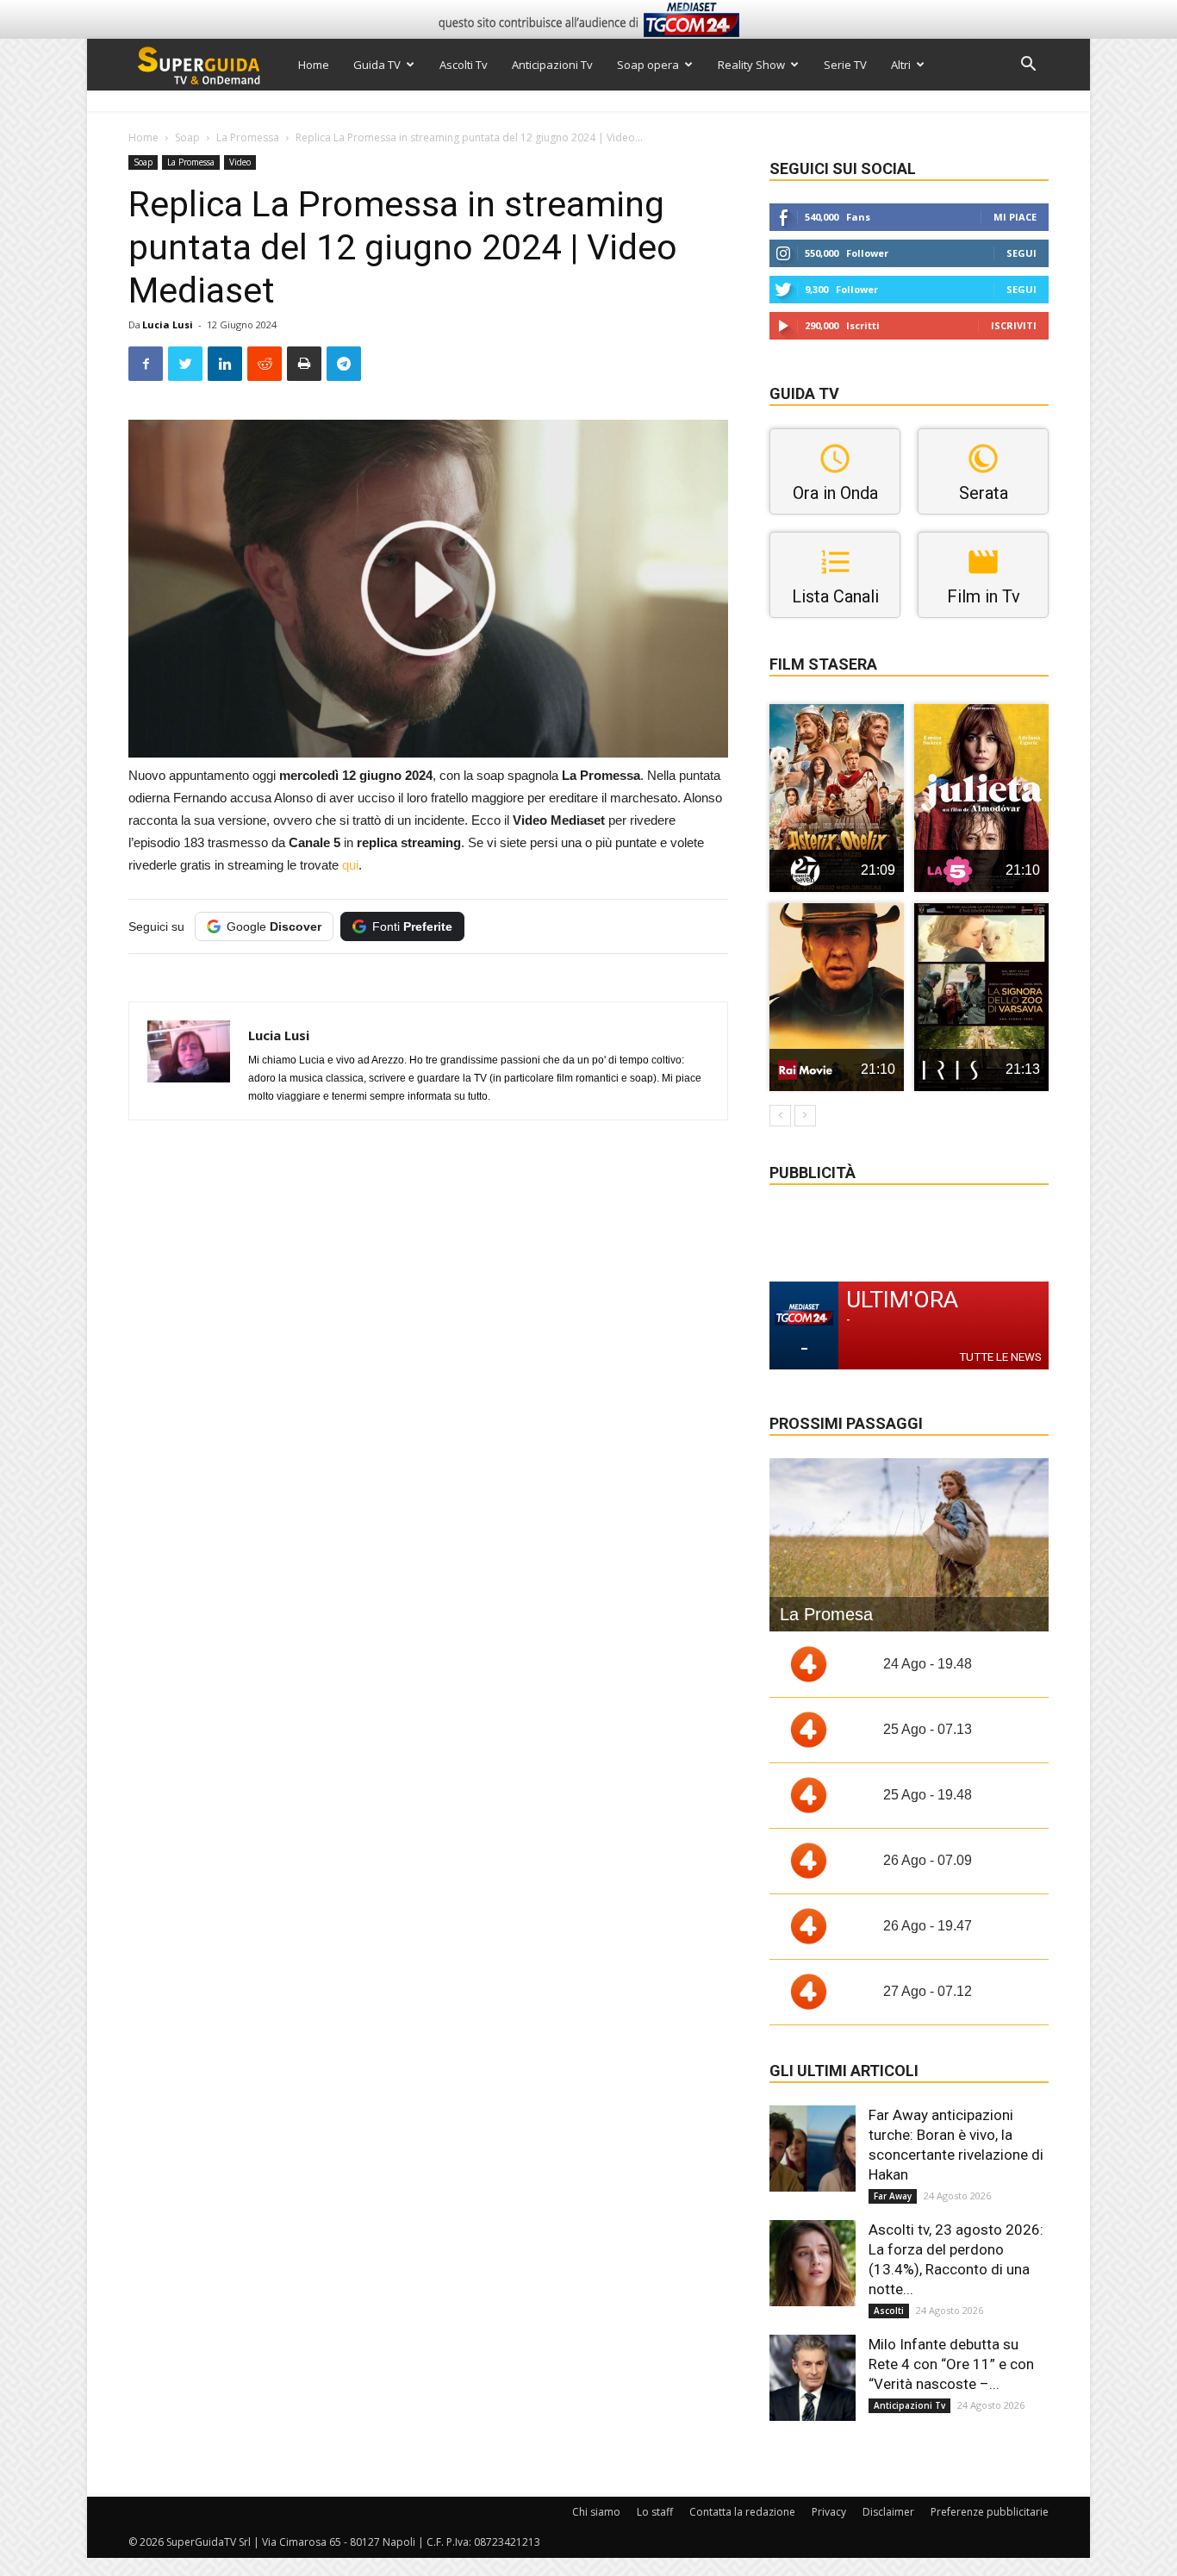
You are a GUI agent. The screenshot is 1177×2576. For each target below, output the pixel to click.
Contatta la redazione (742, 2512)
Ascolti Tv (464, 65)
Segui (1021, 253)
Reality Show (751, 65)
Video (240, 162)
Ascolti (889, 2311)
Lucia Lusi (168, 324)
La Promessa (248, 137)
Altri (901, 65)
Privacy (829, 2512)
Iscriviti (1014, 325)
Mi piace (1015, 217)
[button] (1028, 66)
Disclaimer (888, 2512)
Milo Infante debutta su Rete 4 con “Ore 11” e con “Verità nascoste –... (951, 2364)
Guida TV (377, 65)
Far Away (893, 2196)
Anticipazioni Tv (552, 65)
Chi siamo (596, 2512)
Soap (187, 137)
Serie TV (845, 65)
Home (314, 65)
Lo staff (655, 2512)
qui (350, 865)
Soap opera (648, 65)
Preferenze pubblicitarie (990, 2512)
